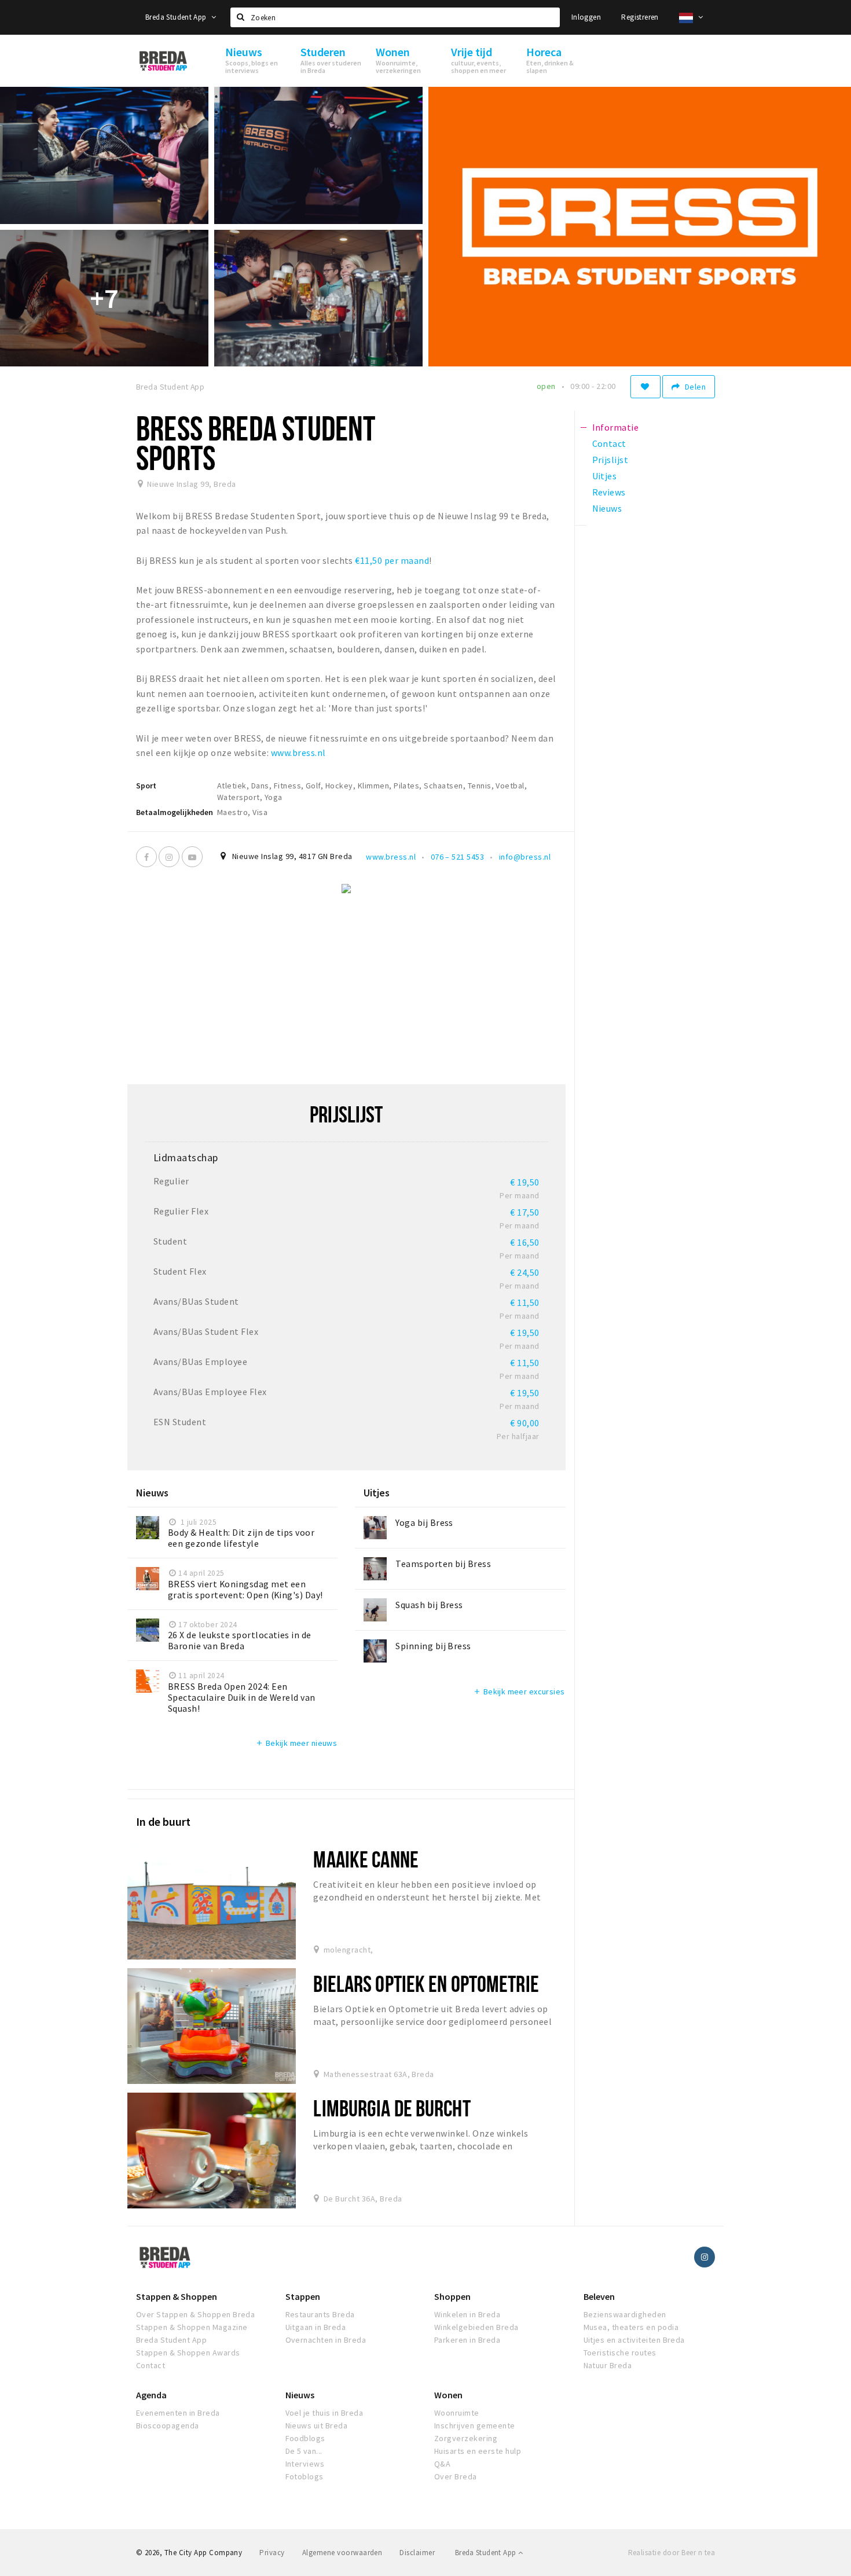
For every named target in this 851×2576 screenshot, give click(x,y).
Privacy (272, 2553)
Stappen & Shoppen (177, 2296)
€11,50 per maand (392, 560)
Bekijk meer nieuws (296, 1743)
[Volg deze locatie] (645, 387)
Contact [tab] (609, 443)
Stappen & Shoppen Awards (188, 2353)
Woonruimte (457, 2413)
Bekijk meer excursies (519, 1691)
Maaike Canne (366, 1859)
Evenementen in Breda (178, 2413)
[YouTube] (192, 857)
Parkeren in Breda (467, 2340)
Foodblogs (305, 2438)
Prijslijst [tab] (610, 460)
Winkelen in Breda (467, 2314)
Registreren (640, 17)
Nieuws (300, 2395)
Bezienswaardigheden (625, 2314)
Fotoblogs (305, 2476)
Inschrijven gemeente (475, 2425)
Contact (151, 2365)
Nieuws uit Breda (317, 2425)
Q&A (442, 2464)
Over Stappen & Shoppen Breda (195, 2314)
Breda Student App (177, 17)
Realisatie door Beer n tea (672, 2553)
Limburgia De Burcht (392, 2108)
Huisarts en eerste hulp (478, 2451)
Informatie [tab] (616, 427)
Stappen (303, 2296)
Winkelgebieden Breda (476, 2327)
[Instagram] (169, 857)
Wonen (448, 2395)
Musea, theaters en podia (631, 2327)
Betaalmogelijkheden (175, 812)
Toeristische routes (620, 2353)
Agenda (151, 2395)
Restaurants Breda (320, 2314)
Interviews (305, 2464)
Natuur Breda (608, 2365)
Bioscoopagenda (168, 2425)
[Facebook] (146, 857)
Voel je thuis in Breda (324, 2413)
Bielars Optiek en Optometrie (426, 1984)
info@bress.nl (525, 857)
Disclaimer (417, 2553)
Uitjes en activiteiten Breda (634, 2340)
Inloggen (586, 17)
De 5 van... (304, 2451)
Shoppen (452, 2296)
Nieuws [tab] (607, 508)
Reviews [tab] (609, 492)
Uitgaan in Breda (316, 2327)
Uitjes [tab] (605, 476)
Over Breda (456, 2476)
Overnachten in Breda (326, 2340)
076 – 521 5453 (458, 857)
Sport (146, 786)
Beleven (599, 2296)
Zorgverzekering (466, 2438)
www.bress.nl (298, 753)
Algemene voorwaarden (342, 2553)
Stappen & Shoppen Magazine (192, 2327)
